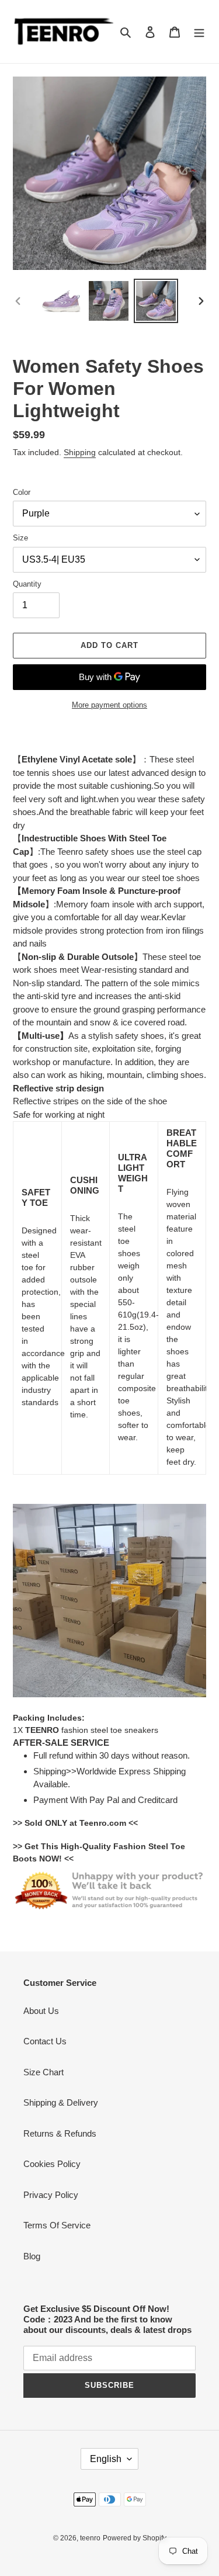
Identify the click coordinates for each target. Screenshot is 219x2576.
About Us (41, 2011)
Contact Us (45, 2041)
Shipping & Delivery (61, 2102)
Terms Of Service (57, 2225)
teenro (90, 2538)
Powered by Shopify (135, 2538)
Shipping (80, 452)
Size (20, 538)
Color (22, 492)
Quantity (27, 584)
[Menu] (199, 32)
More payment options (109, 705)
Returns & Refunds (60, 2133)
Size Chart (44, 2072)
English (106, 2459)
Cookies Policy (52, 2164)
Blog (32, 2256)
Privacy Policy (51, 2195)
